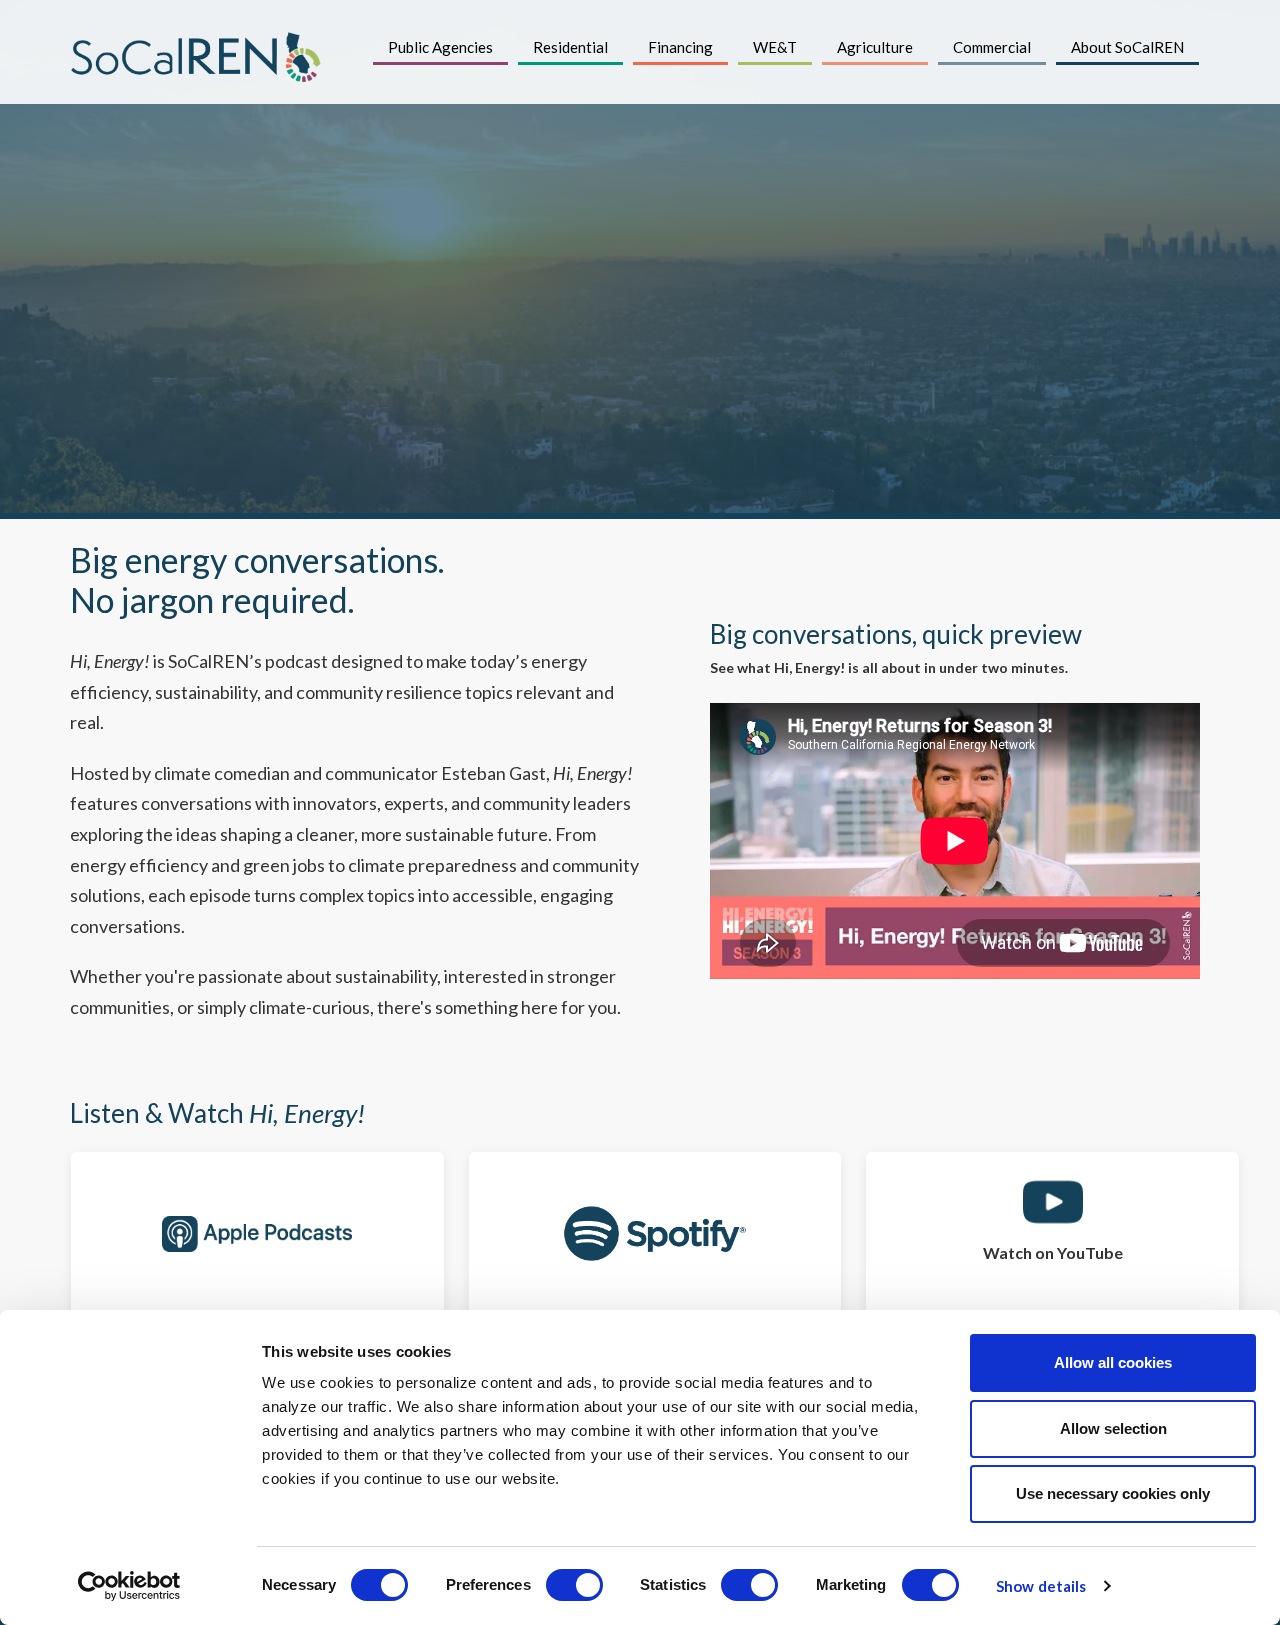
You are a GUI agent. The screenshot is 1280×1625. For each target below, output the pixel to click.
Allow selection (1113, 1428)
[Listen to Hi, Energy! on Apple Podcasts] (257, 1233)
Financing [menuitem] (680, 47)
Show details (1041, 1586)
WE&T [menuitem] (775, 47)
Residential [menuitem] (570, 47)
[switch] (574, 1585)
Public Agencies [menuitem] (440, 47)
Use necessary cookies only (1113, 1493)
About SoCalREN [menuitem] (1127, 47)
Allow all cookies (1113, 1362)
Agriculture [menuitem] (875, 47)
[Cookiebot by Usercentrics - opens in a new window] (129, 1586)
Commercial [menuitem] (992, 47)
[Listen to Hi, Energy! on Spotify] (655, 1233)
